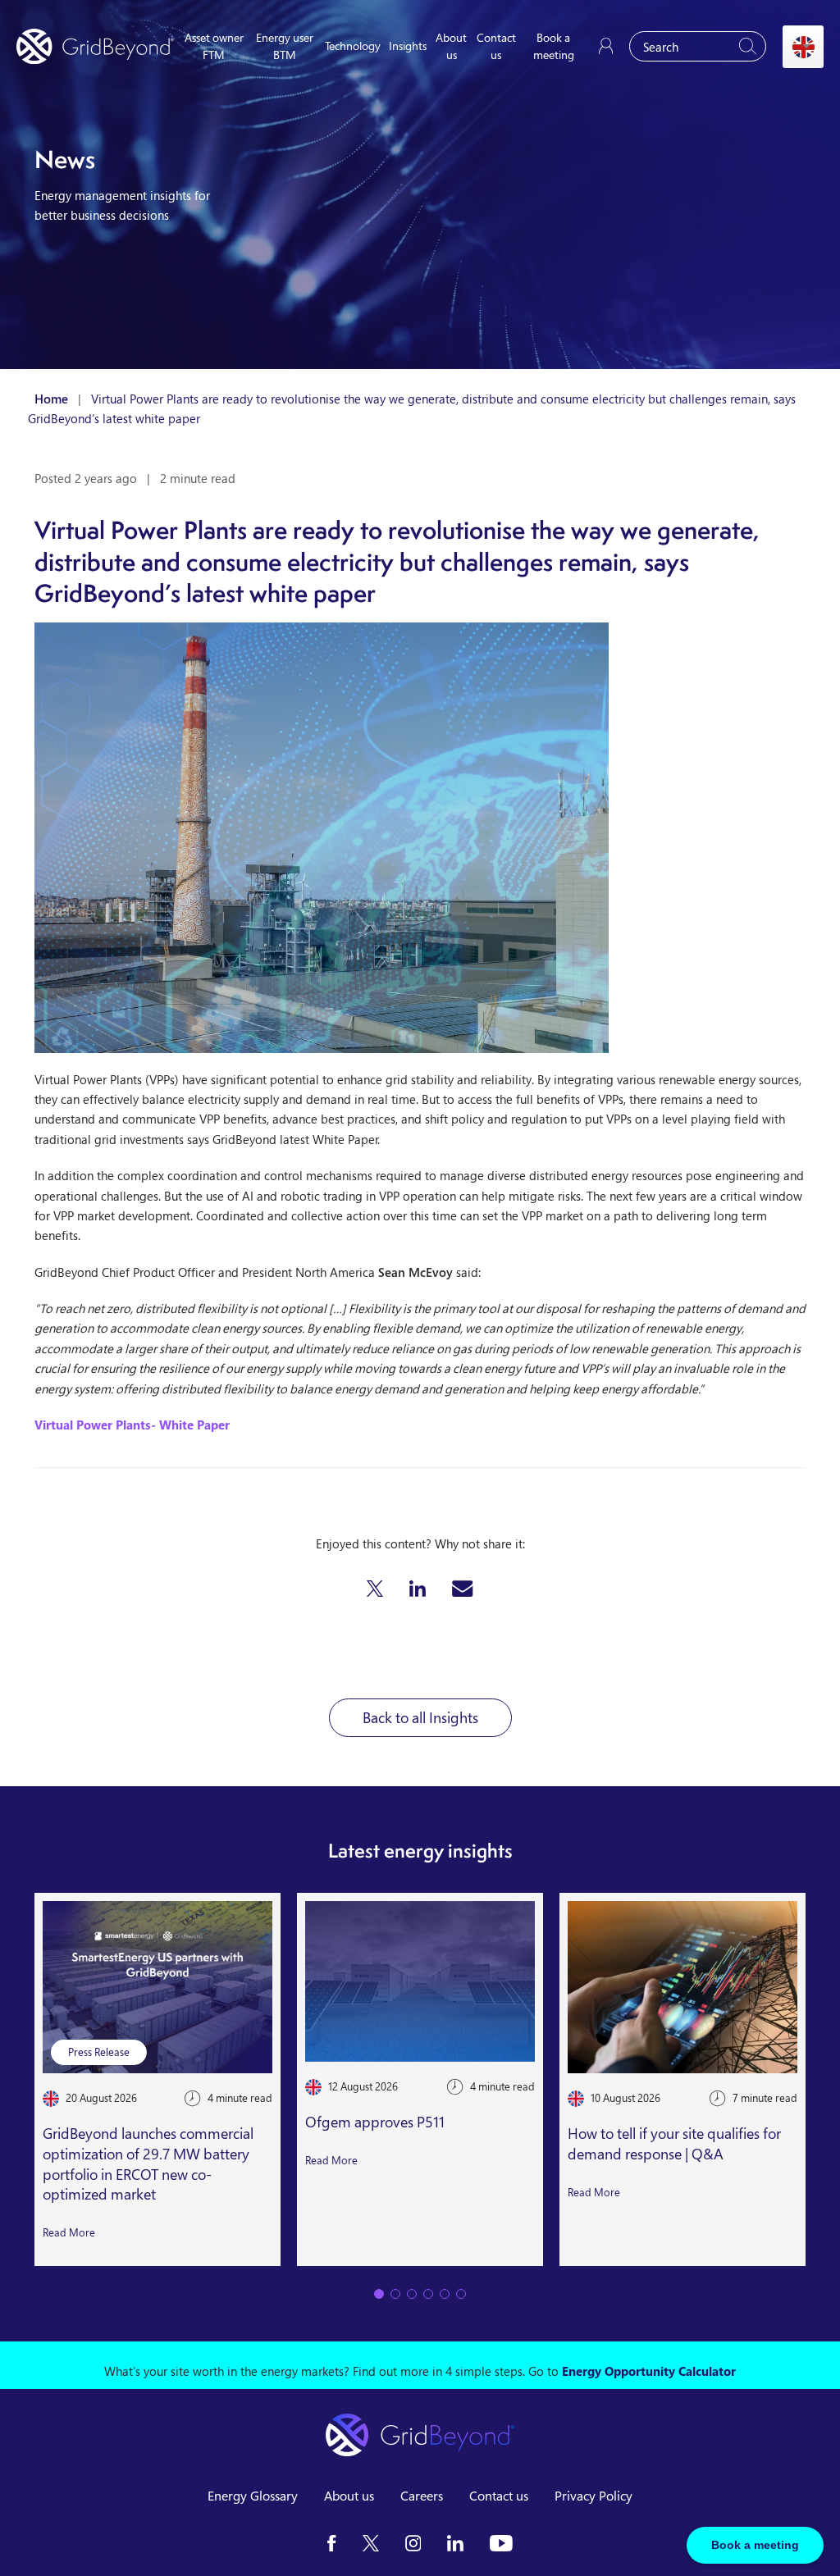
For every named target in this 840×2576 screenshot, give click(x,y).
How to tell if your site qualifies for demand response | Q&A (674, 2143)
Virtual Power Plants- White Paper (132, 1425)
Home (51, 399)
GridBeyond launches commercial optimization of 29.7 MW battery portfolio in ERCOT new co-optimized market (148, 2163)
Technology (353, 46)
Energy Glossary (253, 2496)
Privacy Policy (593, 2496)
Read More (69, 2232)
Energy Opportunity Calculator (649, 2371)
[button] (375, 1589)
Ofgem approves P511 (375, 2122)
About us (349, 2496)
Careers (422, 2496)
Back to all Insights (420, 1717)
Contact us (499, 2496)
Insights (408, 46)
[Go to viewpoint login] (606, 46)
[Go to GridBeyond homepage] (95, 46)
